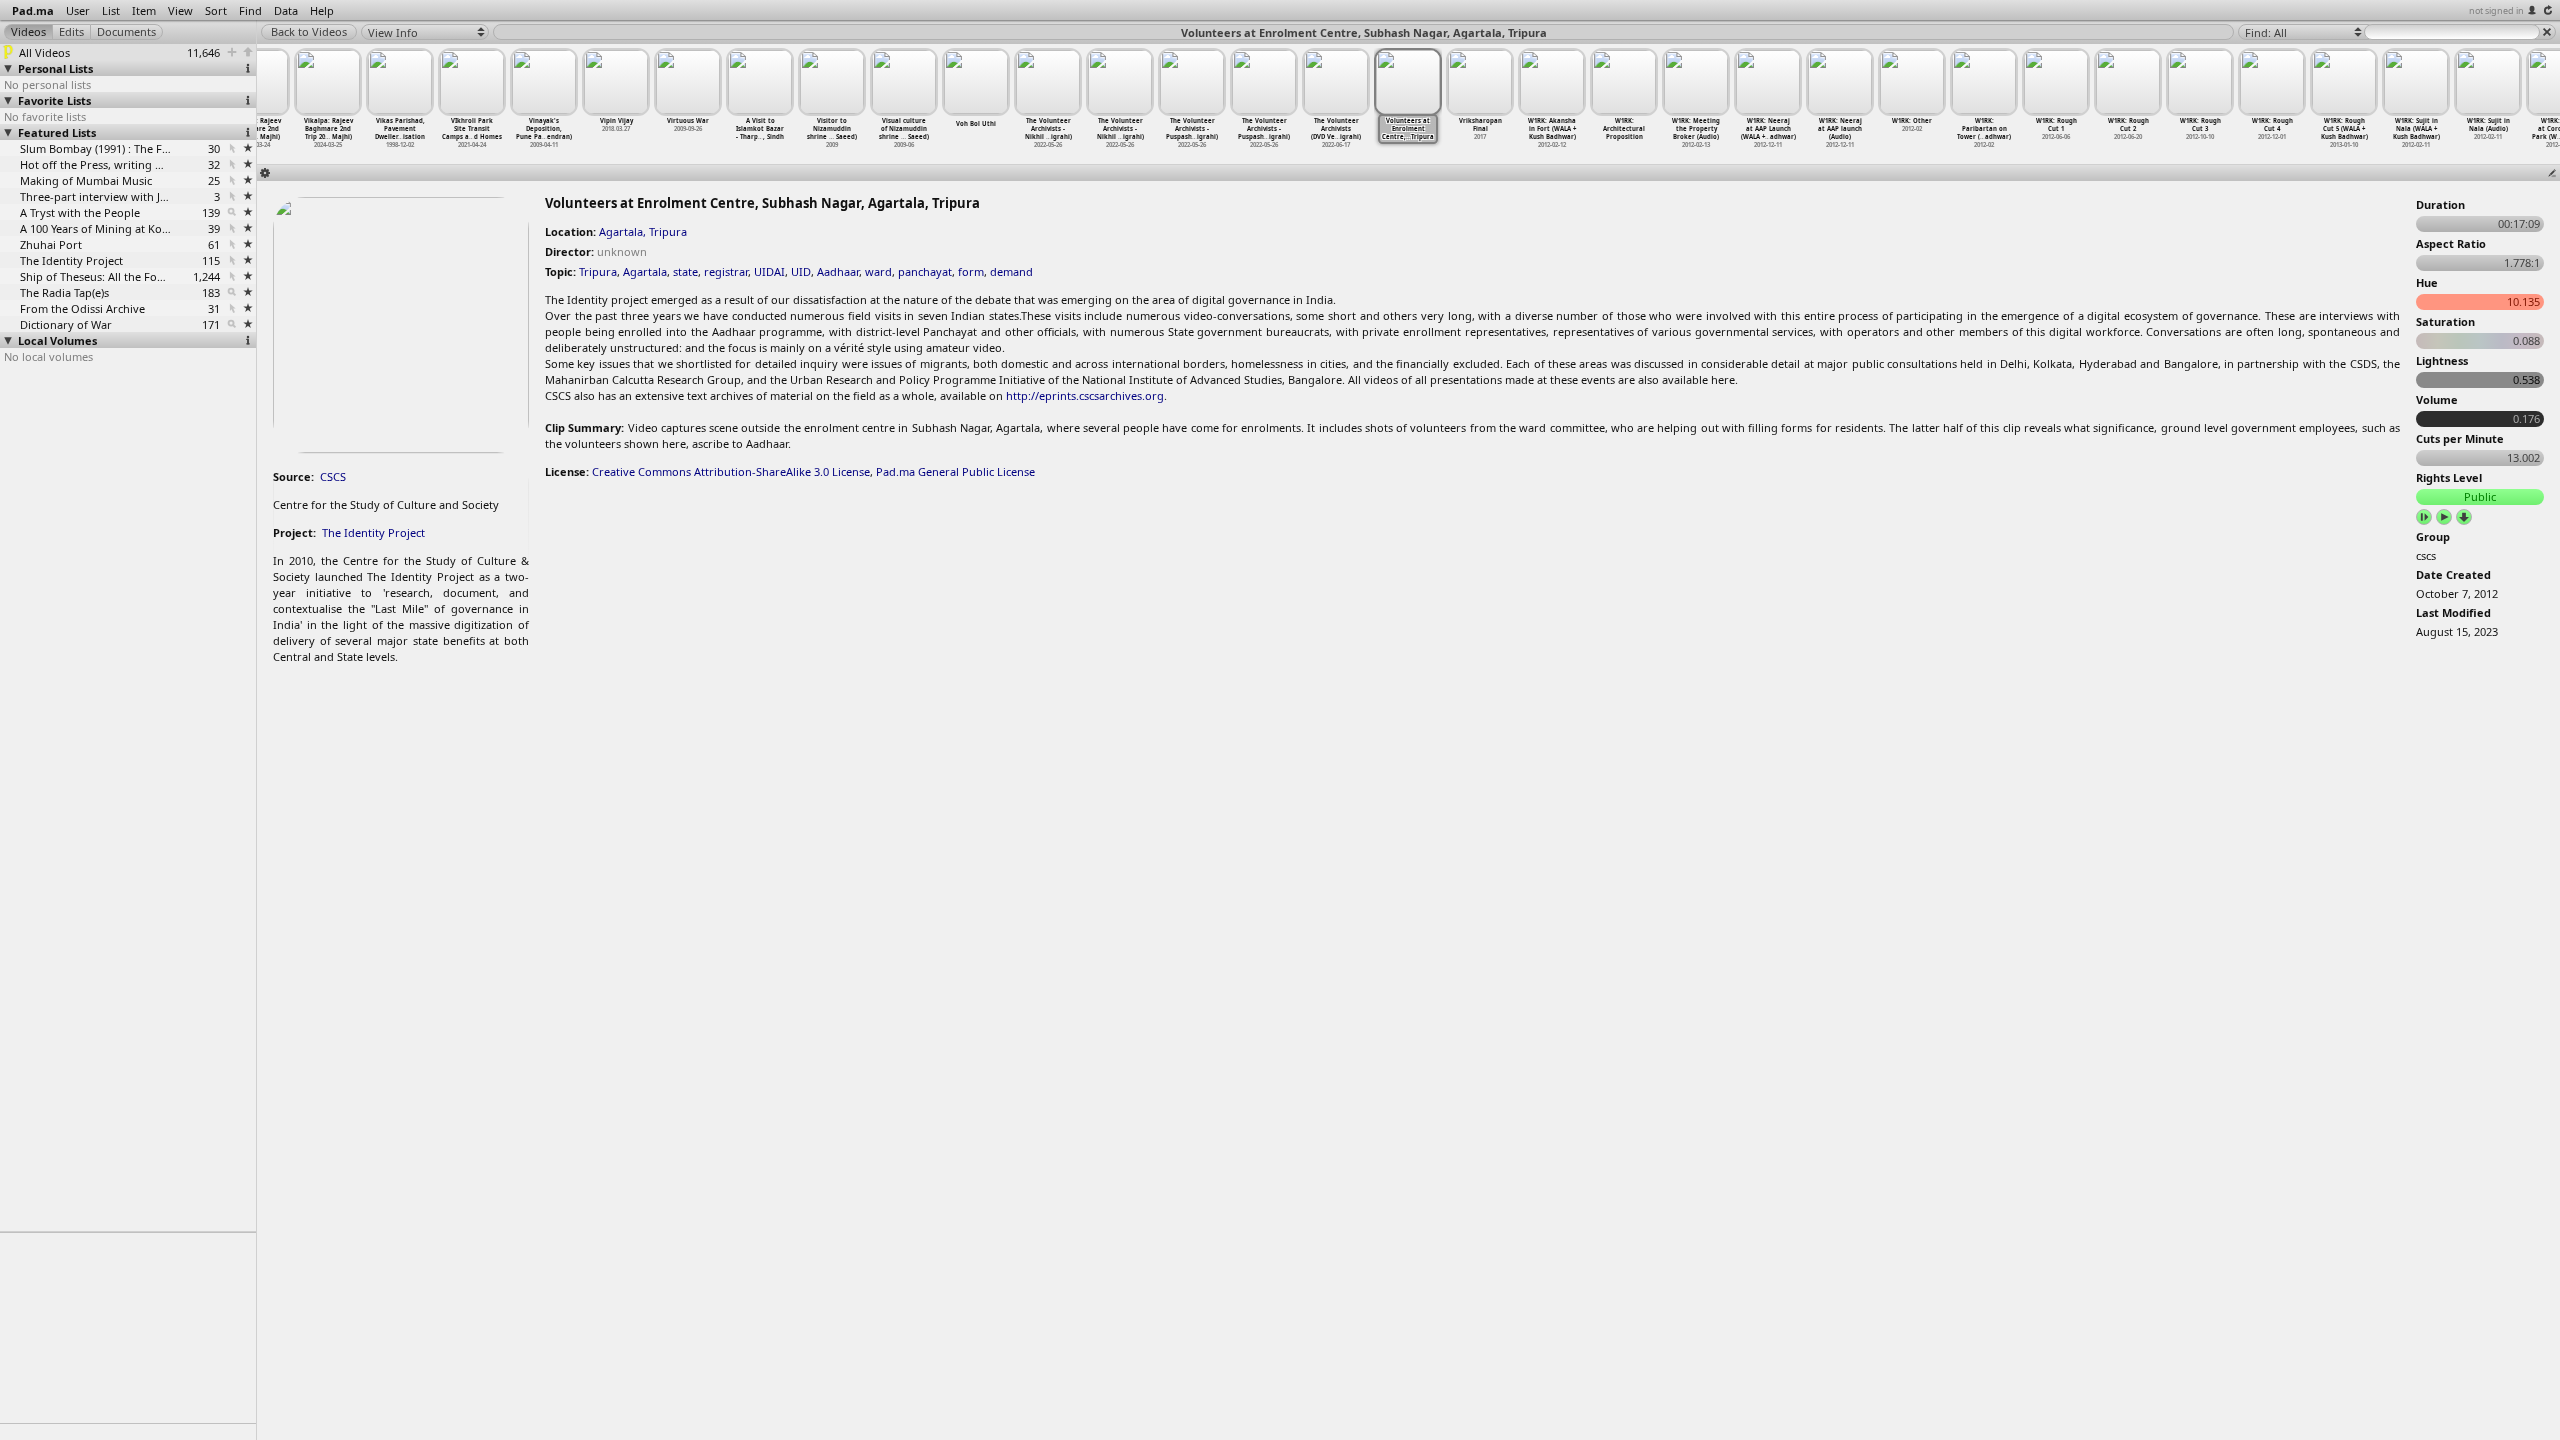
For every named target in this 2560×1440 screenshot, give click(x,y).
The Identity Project (373, 532)
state (685, 271)
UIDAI (769, 271)
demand (1011, 271)
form (971, 271)
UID (801, 271)
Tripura (598, 271)
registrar (726, 271)
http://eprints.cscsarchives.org (1085, 395)
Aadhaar (838, 271)
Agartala (645, 271)
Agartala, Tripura (643, 231)
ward (878, 271)
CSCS (333, 476)
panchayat (925, 271)
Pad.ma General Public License (955, 471)
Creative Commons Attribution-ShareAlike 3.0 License (731, 471)
